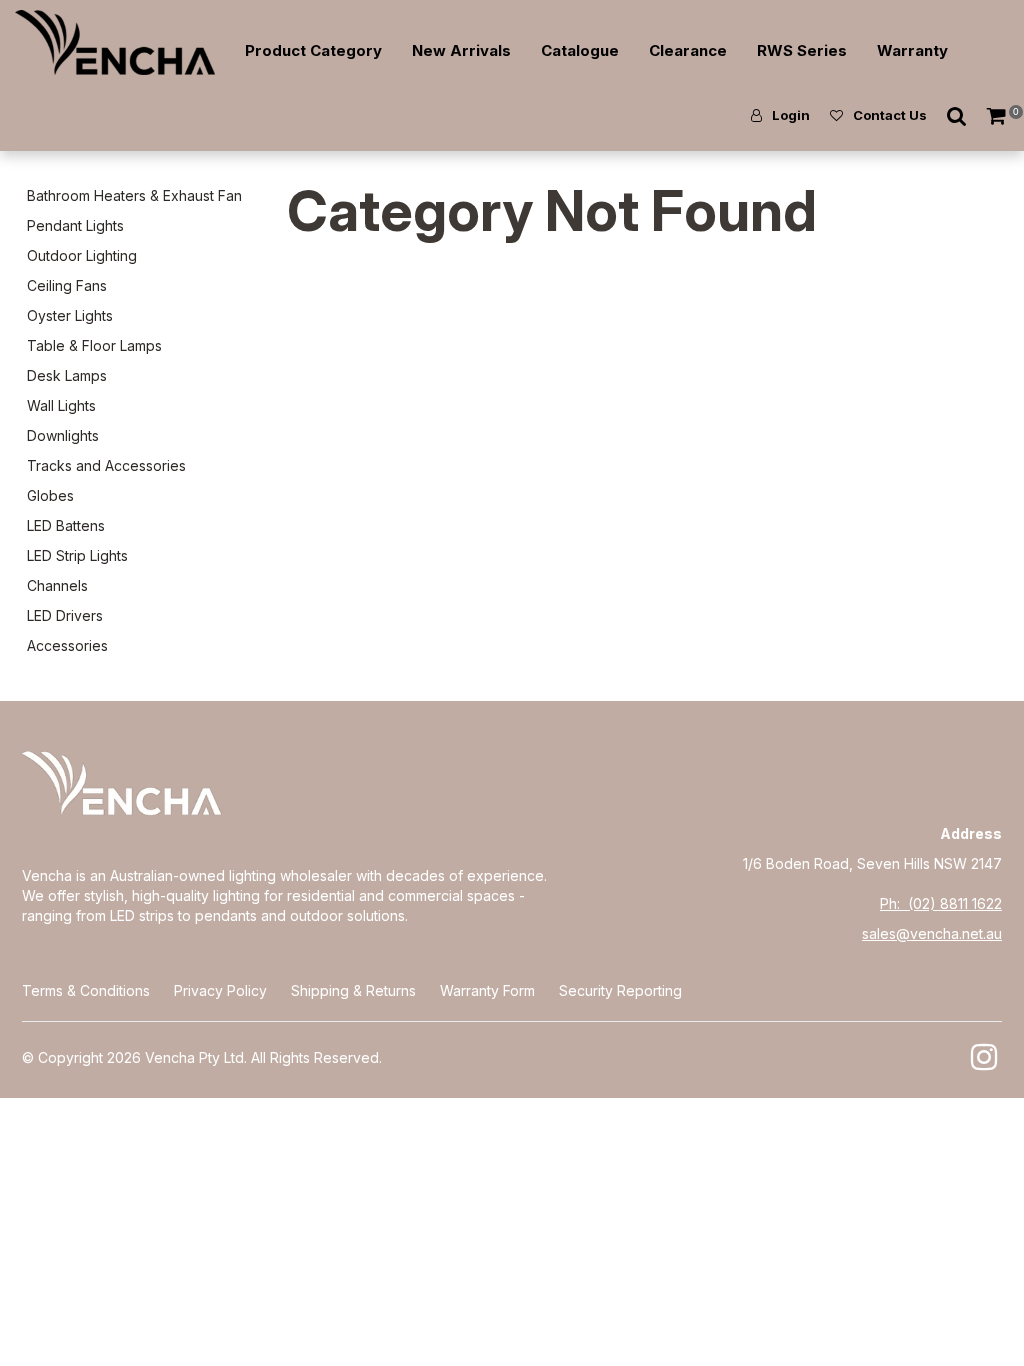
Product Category (313, 50)
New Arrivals (461, 50)
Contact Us (890, 115)
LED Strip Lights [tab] (77, 555)
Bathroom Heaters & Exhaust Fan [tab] (134, 195)
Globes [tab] (50, 495)
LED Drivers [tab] (65, 615)
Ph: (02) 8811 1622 (941, 903)
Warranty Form (487, 990)
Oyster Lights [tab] (70, 315)
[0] (998, 115)
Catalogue (580, 50)
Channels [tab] (57, 585)
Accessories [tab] (67, 645)
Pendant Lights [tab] (75, 225)
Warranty (912, 50)
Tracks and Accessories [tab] (106, 465)
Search (957, 115)
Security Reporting (620, 990)
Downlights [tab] (63, 435)
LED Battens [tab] (66, 525)
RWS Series (802, 50)
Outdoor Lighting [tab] (82, 255)
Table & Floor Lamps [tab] (94, 345)
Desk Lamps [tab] (67, 375)
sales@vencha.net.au (932, 933)
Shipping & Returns (353, 990)
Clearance (688, 50)
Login (791, 115)
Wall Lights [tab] (61, 405)
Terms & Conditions (86, 990)
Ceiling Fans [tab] (67, 285)
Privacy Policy (220, 990)
